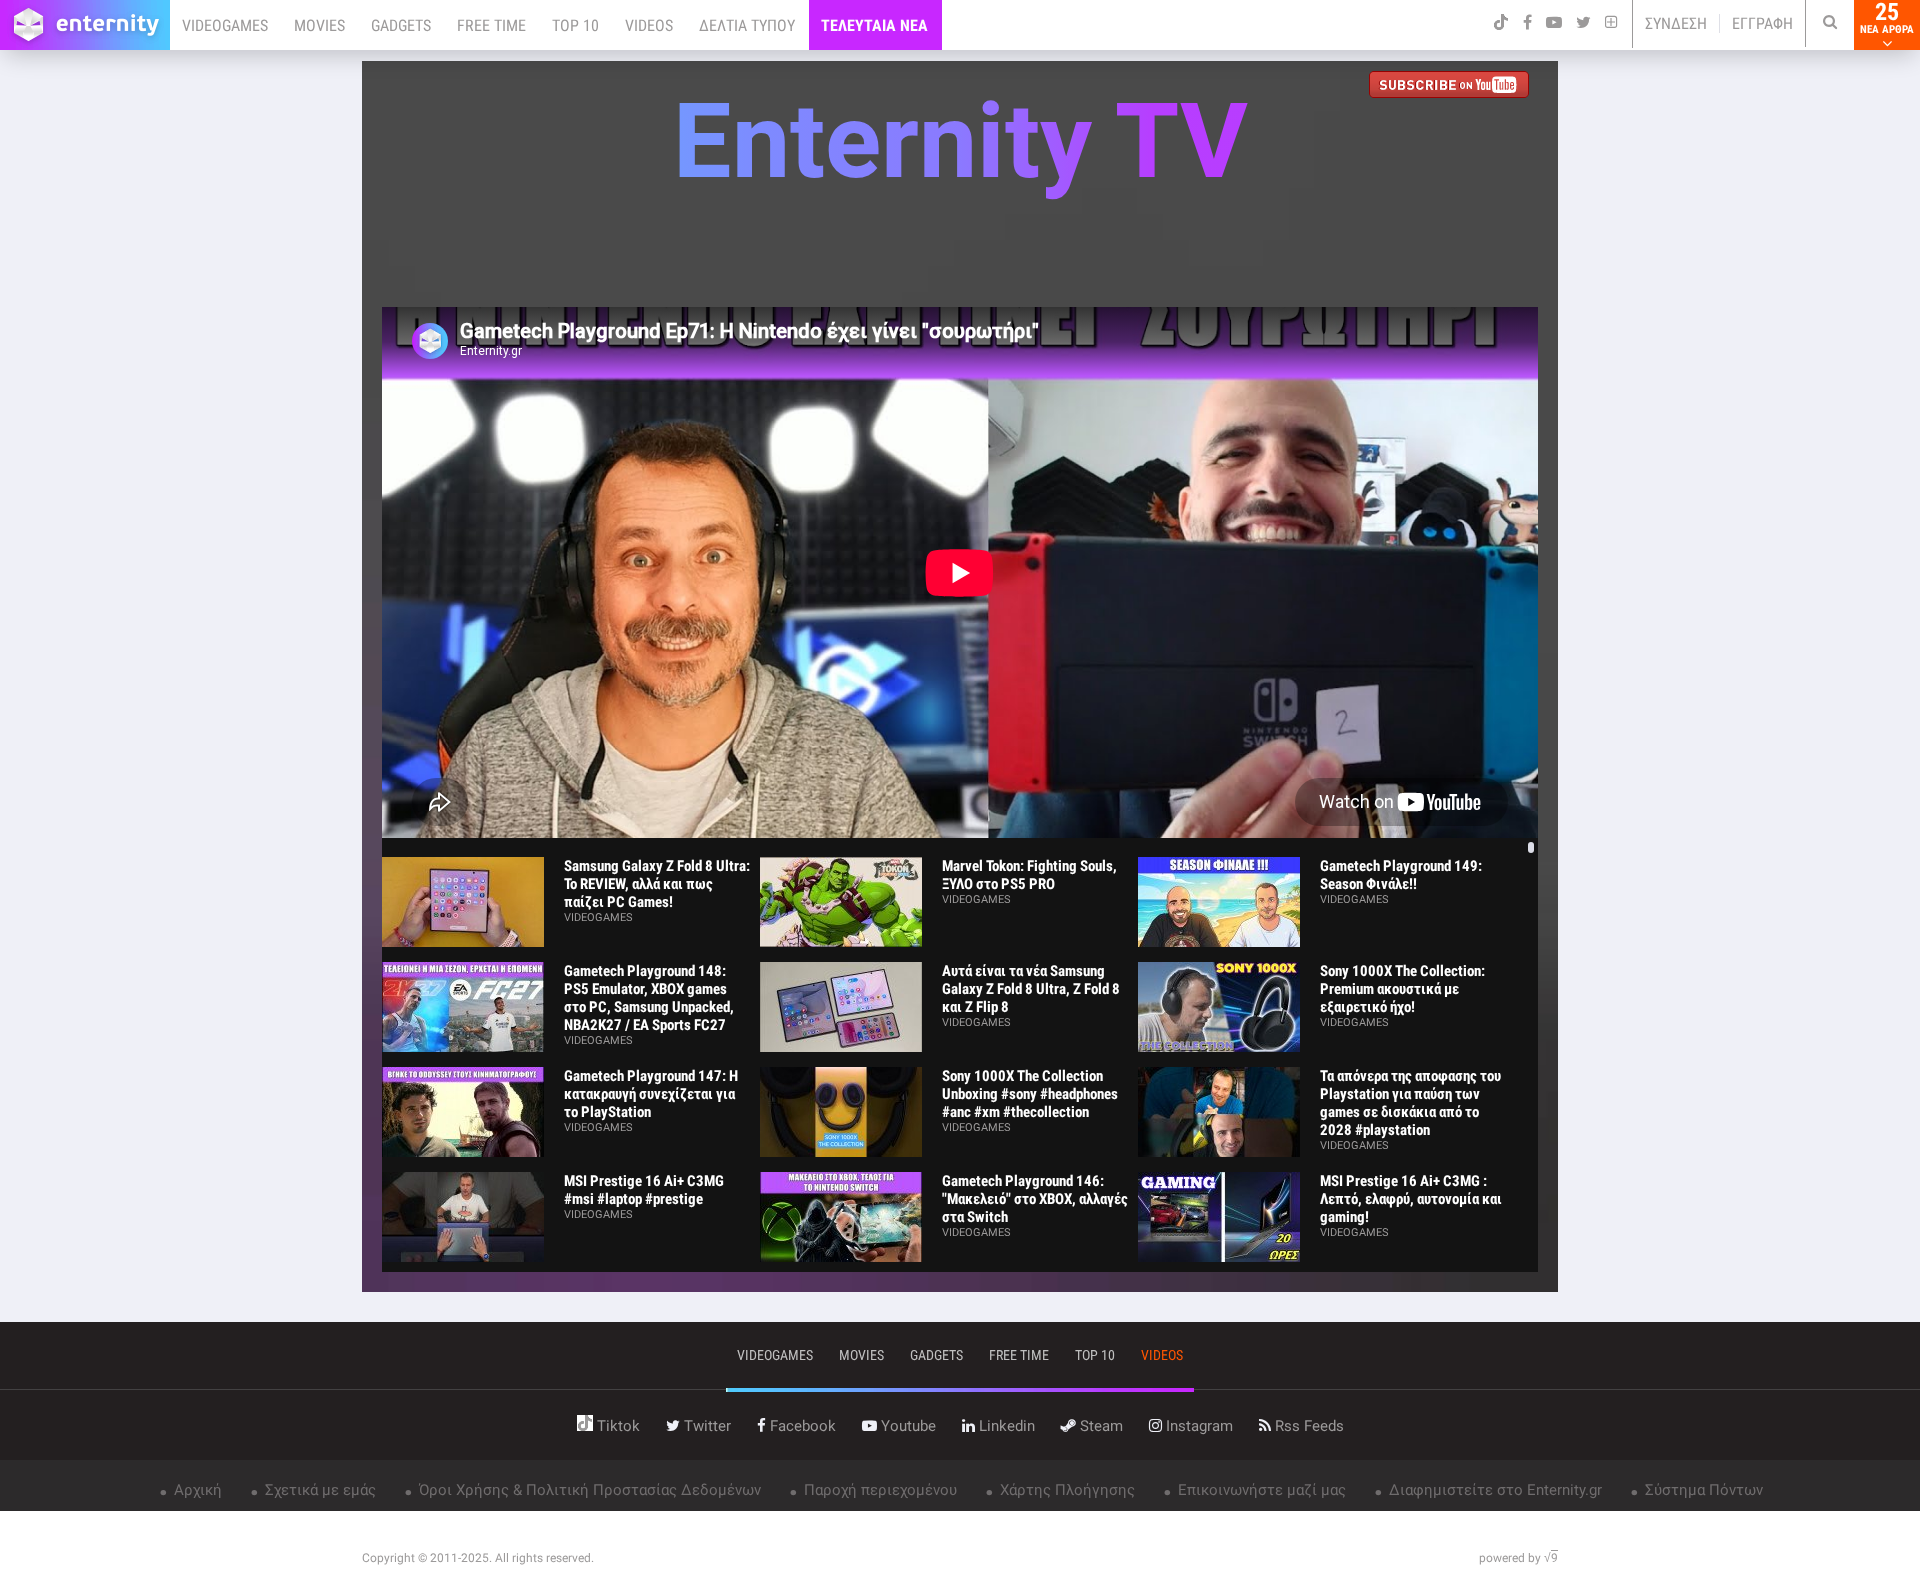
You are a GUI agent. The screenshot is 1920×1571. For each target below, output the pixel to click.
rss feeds (1307, 1426)
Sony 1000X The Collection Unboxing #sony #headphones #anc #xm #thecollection (1030, 1094)
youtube (906, 1426)
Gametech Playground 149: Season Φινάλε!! (1401, 875)
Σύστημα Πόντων (1702, 1490)
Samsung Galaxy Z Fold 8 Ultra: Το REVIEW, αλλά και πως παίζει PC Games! (657, 884)
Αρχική (196, 1490)
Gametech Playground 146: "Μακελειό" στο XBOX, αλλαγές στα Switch (1035, 1199)
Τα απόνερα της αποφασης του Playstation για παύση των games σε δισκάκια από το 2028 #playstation (1410, 1103)
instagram (1197, 1426)
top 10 (1095, 1355)
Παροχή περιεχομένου (878, 1490)
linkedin (1005, 1426)
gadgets (936, 1355)
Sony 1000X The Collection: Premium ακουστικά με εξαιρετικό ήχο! (1402, 989)
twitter (705, 1426)
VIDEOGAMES (225, 25)
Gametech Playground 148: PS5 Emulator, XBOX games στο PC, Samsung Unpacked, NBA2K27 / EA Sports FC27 (649, 998)
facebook (801, 1426)
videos (1162, 1355)
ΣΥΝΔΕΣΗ (1676, 23)
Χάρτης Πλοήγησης (1065, 1490)
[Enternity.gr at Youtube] (1453, 86)
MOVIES (319, 25)
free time (1019, 1355)
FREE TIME (491, 25)
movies (861, 1355)
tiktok (616, 1426)
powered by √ (1518, 1558)
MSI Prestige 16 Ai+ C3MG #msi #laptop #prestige (644, 1190)
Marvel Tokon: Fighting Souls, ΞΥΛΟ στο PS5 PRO (1029, 875)
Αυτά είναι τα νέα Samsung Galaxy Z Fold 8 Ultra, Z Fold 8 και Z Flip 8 (1031, 989)
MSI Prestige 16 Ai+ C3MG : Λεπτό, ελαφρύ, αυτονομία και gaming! (1411, 1199)
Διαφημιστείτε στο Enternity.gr (1493, 1490)
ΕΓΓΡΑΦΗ (1762, 23)
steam (1099, 1426)
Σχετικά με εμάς (318, 1490)
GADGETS (401, 25)
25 (1887, 18)
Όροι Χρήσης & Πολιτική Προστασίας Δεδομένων (588, 1490)
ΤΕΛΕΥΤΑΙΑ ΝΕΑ (874, 25)
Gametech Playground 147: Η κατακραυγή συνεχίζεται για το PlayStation (651, 1094)
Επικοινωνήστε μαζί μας (1260, 1490)
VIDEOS (649, 25)
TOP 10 (575, 25)
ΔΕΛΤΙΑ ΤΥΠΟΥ (747, 25)
